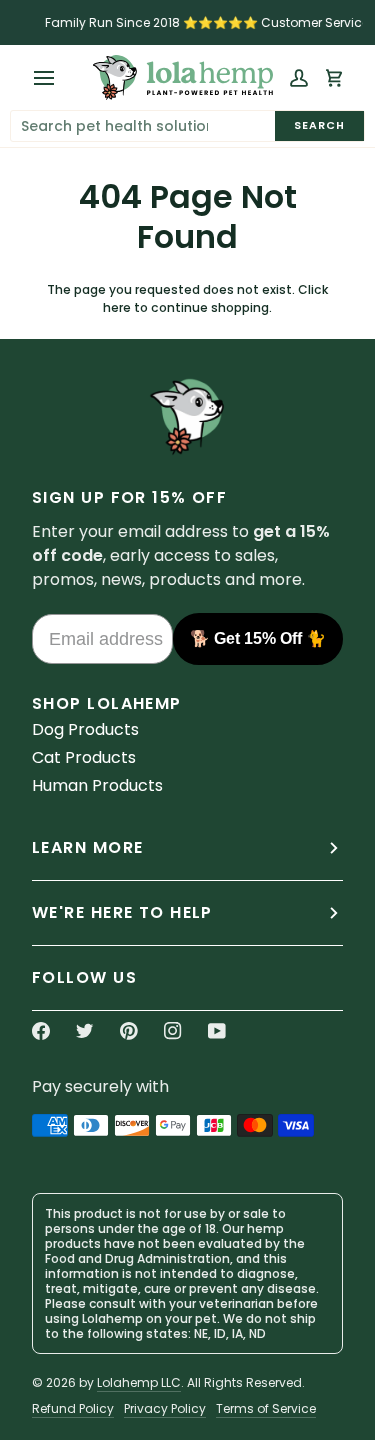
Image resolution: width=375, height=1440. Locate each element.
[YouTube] (217, 1031)
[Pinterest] (129, 1031)
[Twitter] (85, 1031)
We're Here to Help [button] (122, 912)
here (117, 307)
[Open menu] (49, 77)
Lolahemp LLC (139, 1382)
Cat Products (84, 757)
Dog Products (85, 729)
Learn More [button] (87, 847)
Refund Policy (73, 1408)
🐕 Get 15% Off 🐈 (258, 638)
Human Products (97, 785)
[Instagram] (173, 1031)
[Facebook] (41, 1031)
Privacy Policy (165, 1408)
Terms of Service (266, 1408)
